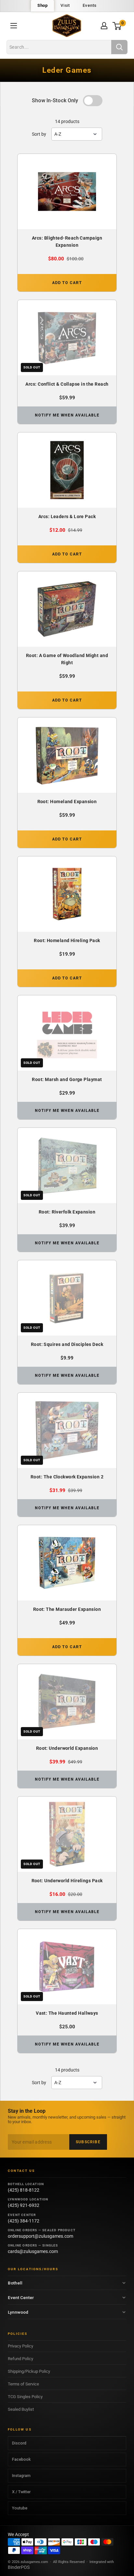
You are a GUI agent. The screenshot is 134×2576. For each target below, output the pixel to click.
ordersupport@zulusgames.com (40, 2236)
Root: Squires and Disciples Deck (67, 1344)
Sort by (39, 134)
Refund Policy (20, 2359)
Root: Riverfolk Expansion (67, 1212)
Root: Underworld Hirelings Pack (67, 1881)
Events (90, 5)
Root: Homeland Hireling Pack (67, 940)
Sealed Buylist (21, 2409)
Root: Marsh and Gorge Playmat (67, 1079)
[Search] (119, 47)
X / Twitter (21, 2492)
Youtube (20, 2508)
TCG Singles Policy (25, 2397)
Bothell (15, 2283)
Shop (42, 5)
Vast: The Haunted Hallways (67, 2013)
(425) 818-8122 (24, 2190)
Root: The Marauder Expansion (67, 1609)
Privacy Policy (20, 2346)
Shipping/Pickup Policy (29, 2371)
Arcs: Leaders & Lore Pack (67, 516)
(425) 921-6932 (24, 2205)
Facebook (21, 2459)
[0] (117, 26)
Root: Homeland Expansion (67, 802)
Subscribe (88, 2142)
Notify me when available (67, 415)
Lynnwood (18, 2312)
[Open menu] (14, 26)
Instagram (21, 2476)
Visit (65, 5)
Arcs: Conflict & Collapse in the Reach (67, 384)
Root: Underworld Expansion (67, 1748)
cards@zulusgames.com (33, 2251)
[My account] (104, 26)
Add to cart (67, 283)
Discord (19, 2443)
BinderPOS (19, 2567)
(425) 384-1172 (24, 2221)
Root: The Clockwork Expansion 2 (67, 1477)
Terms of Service (23, 2384)
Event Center (21, 2297)
